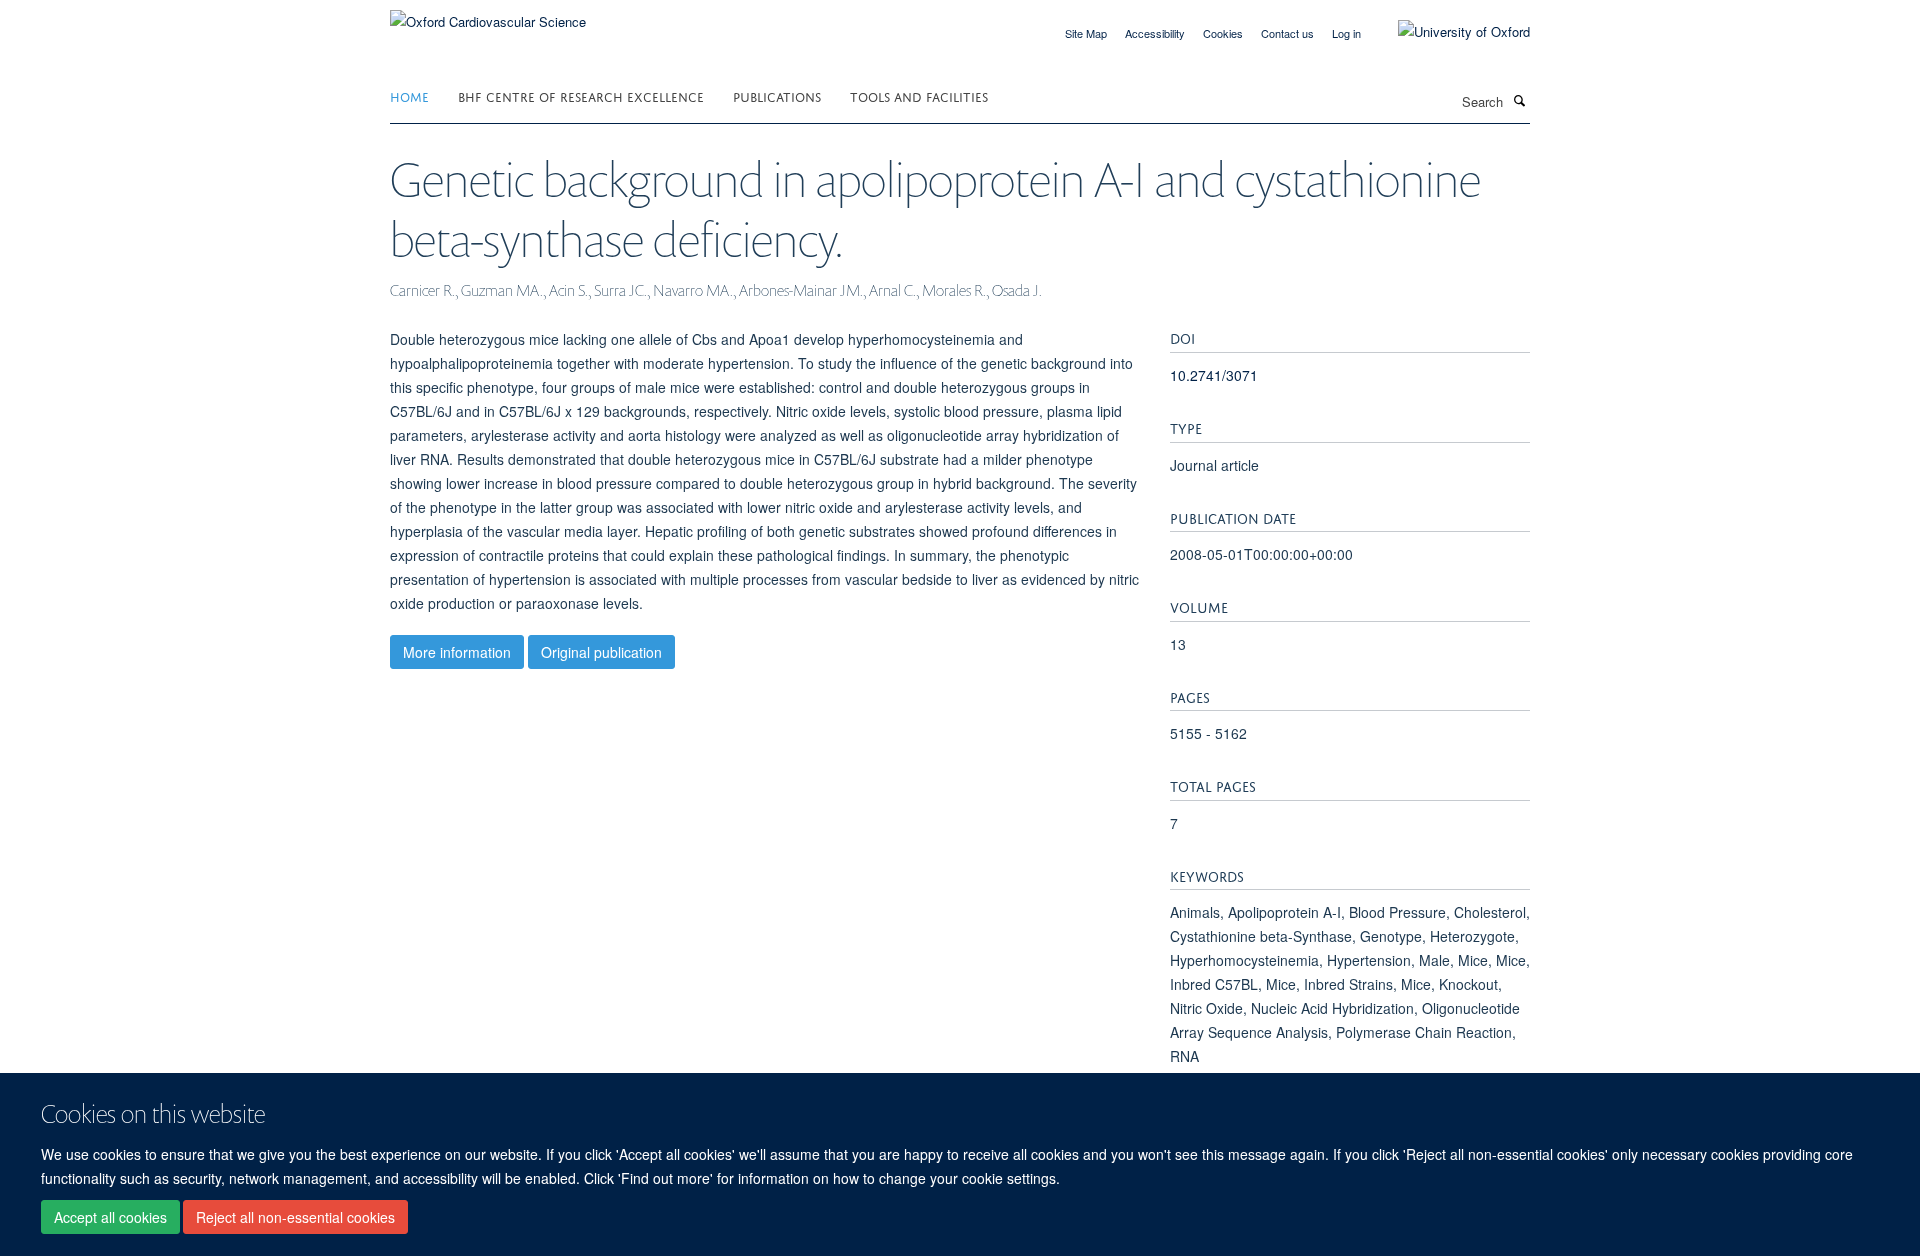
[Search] (1519, 100)
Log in (1346, 33)
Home (409, 95)
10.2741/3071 (1214, 375)
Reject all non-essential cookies (295, 1217)
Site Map (1086, 33)
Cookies (1223, 33)
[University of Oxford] (1449, 32)
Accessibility (1155, 33)
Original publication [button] (601, 652)
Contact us (1287, 33)
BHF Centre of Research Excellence (581, 95)
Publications (777, 95)
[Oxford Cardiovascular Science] (488, 14)
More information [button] (457, 652)
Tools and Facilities (919, 95)
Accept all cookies (110, 1217)
